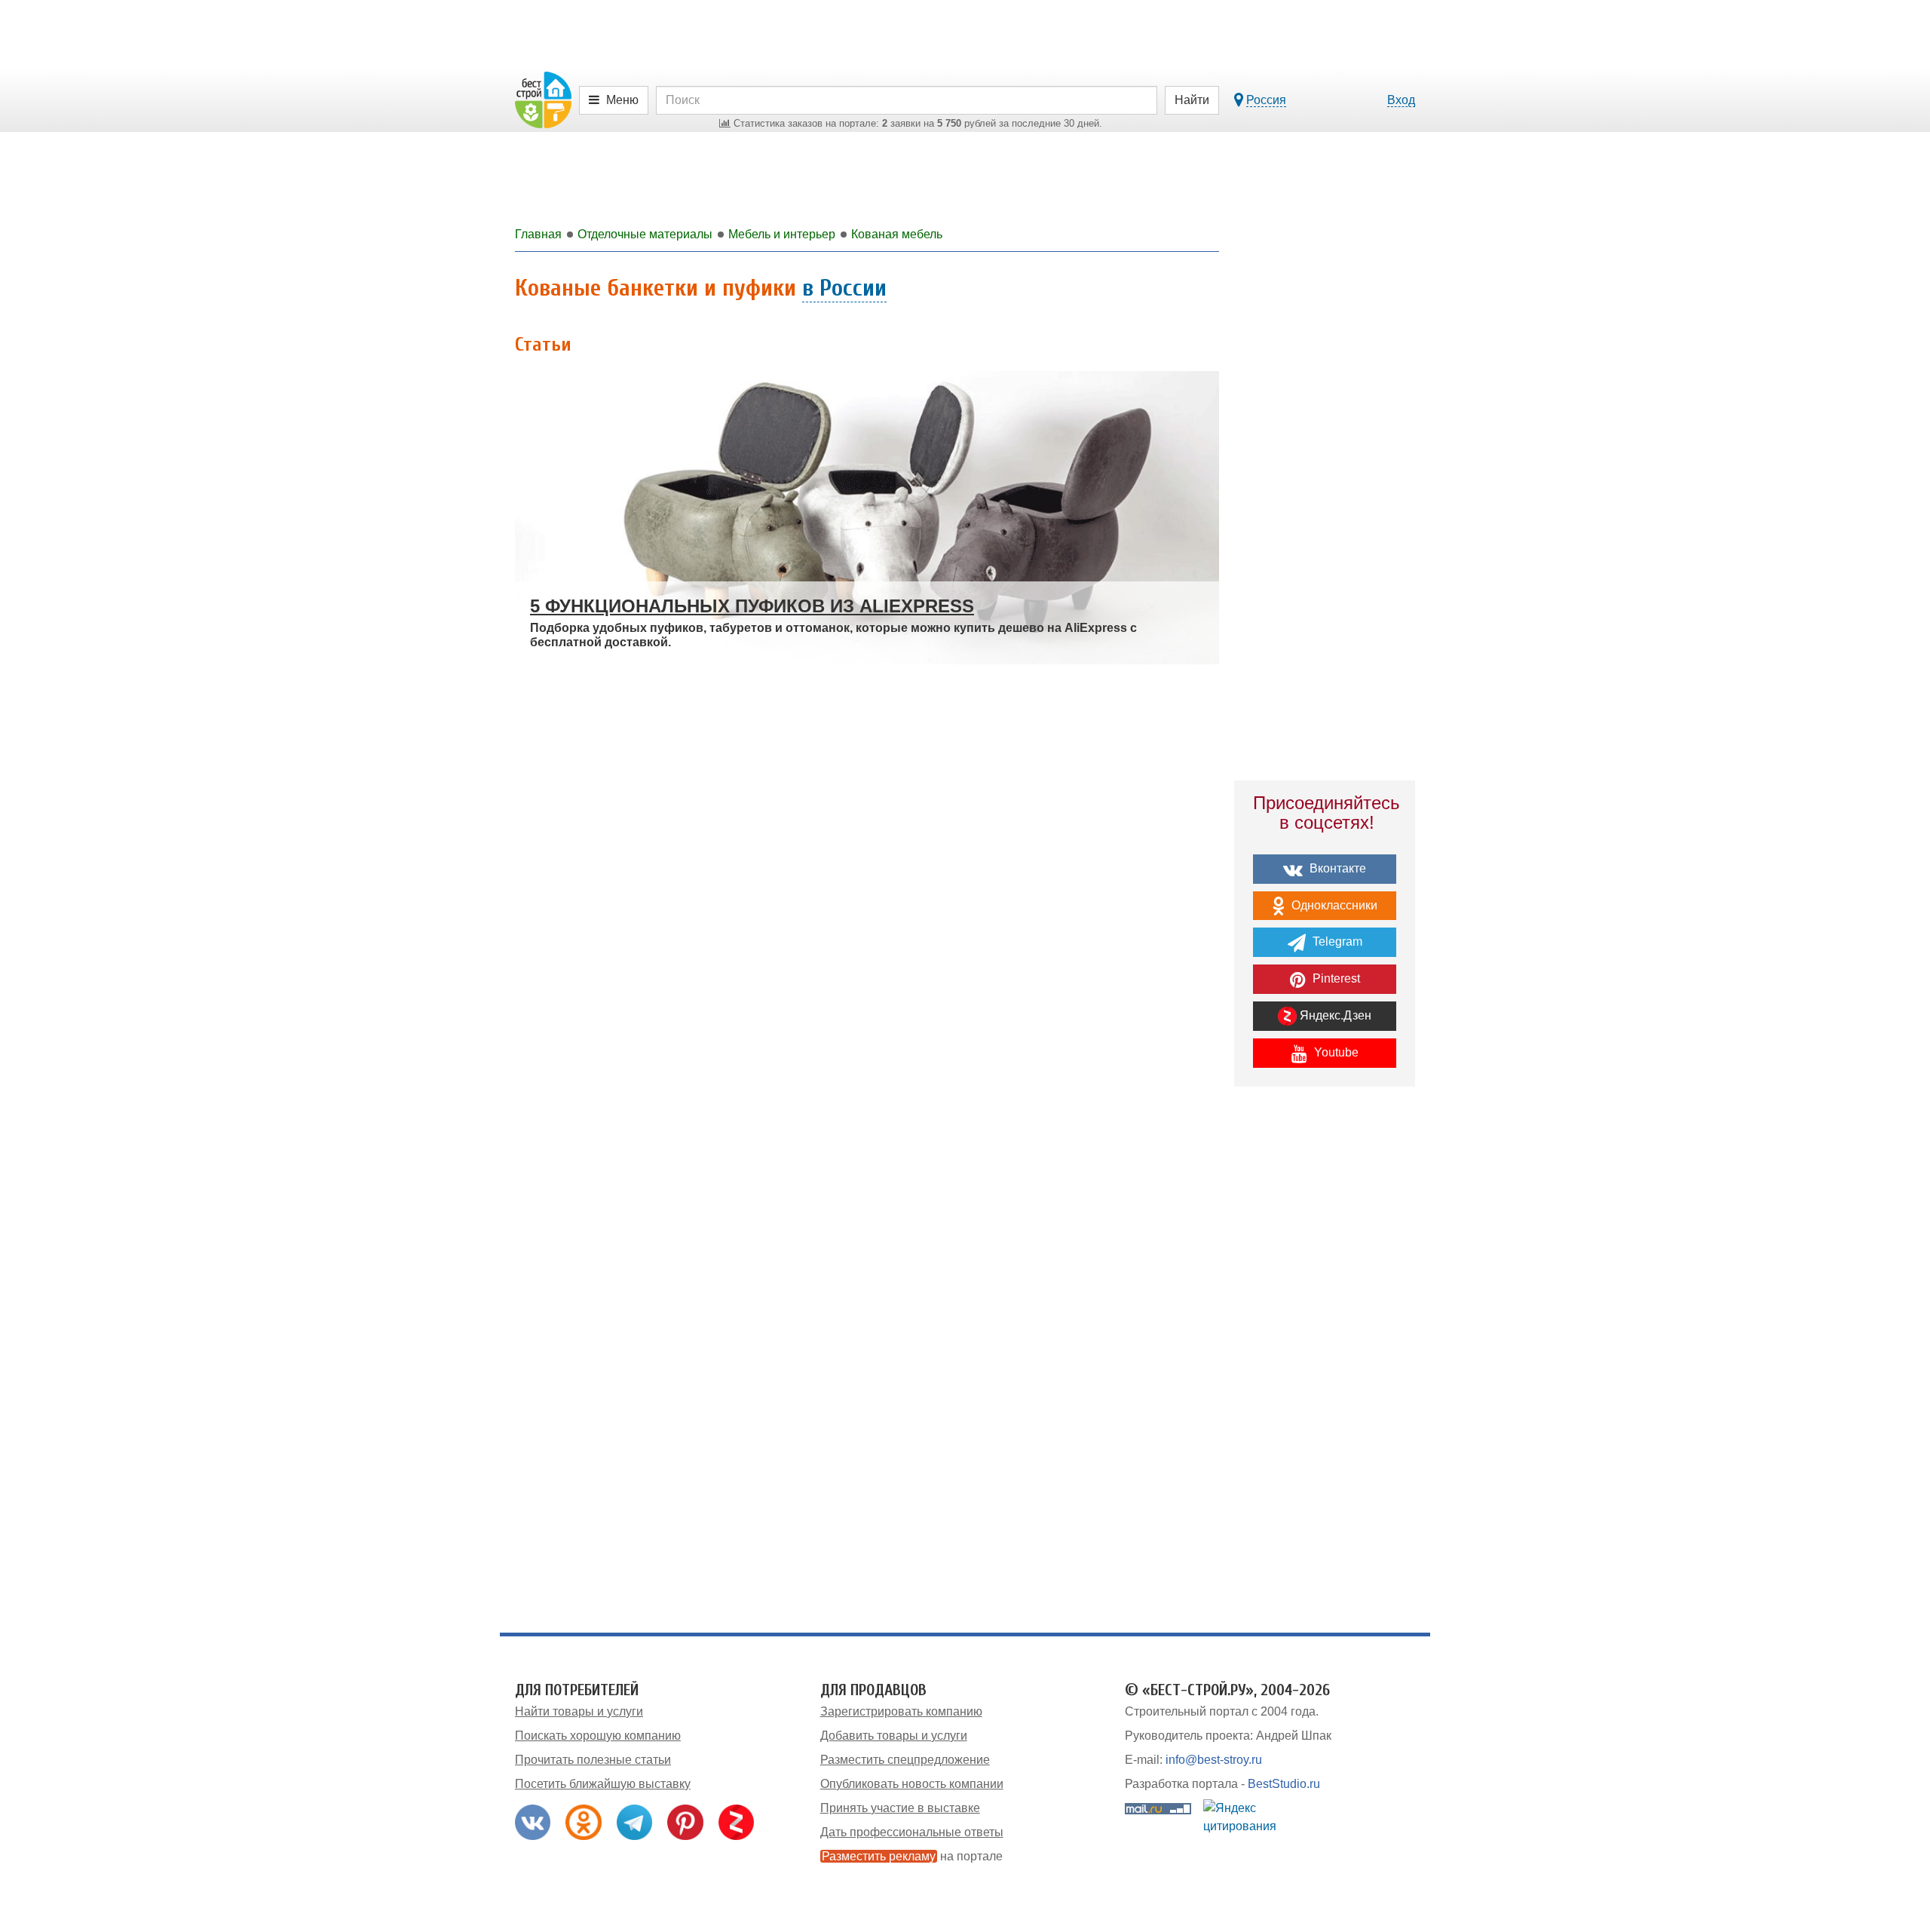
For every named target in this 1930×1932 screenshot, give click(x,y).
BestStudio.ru (1284, 1784)
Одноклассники (1333, 905)
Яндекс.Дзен (1334, 1015)
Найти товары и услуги (579, 1711)
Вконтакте (1336, 868)
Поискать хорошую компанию (598, 1736)
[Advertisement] (1325, 1361)
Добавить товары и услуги (894, 1736)
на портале (912, 1856)
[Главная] (543, 99)
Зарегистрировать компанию (901, 1711)
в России (844, 288)
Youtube (1335, 1052)
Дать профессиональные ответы (912, 1832)
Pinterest (1335, 978)
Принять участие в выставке (900, 1808)
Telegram (1336, 941)
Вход (1401, 100)
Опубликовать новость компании (912, 1784)
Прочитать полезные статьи (593, 1760)
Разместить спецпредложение (905, 1760)
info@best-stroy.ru (1214, 1760)
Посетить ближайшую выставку (603, 1784)
